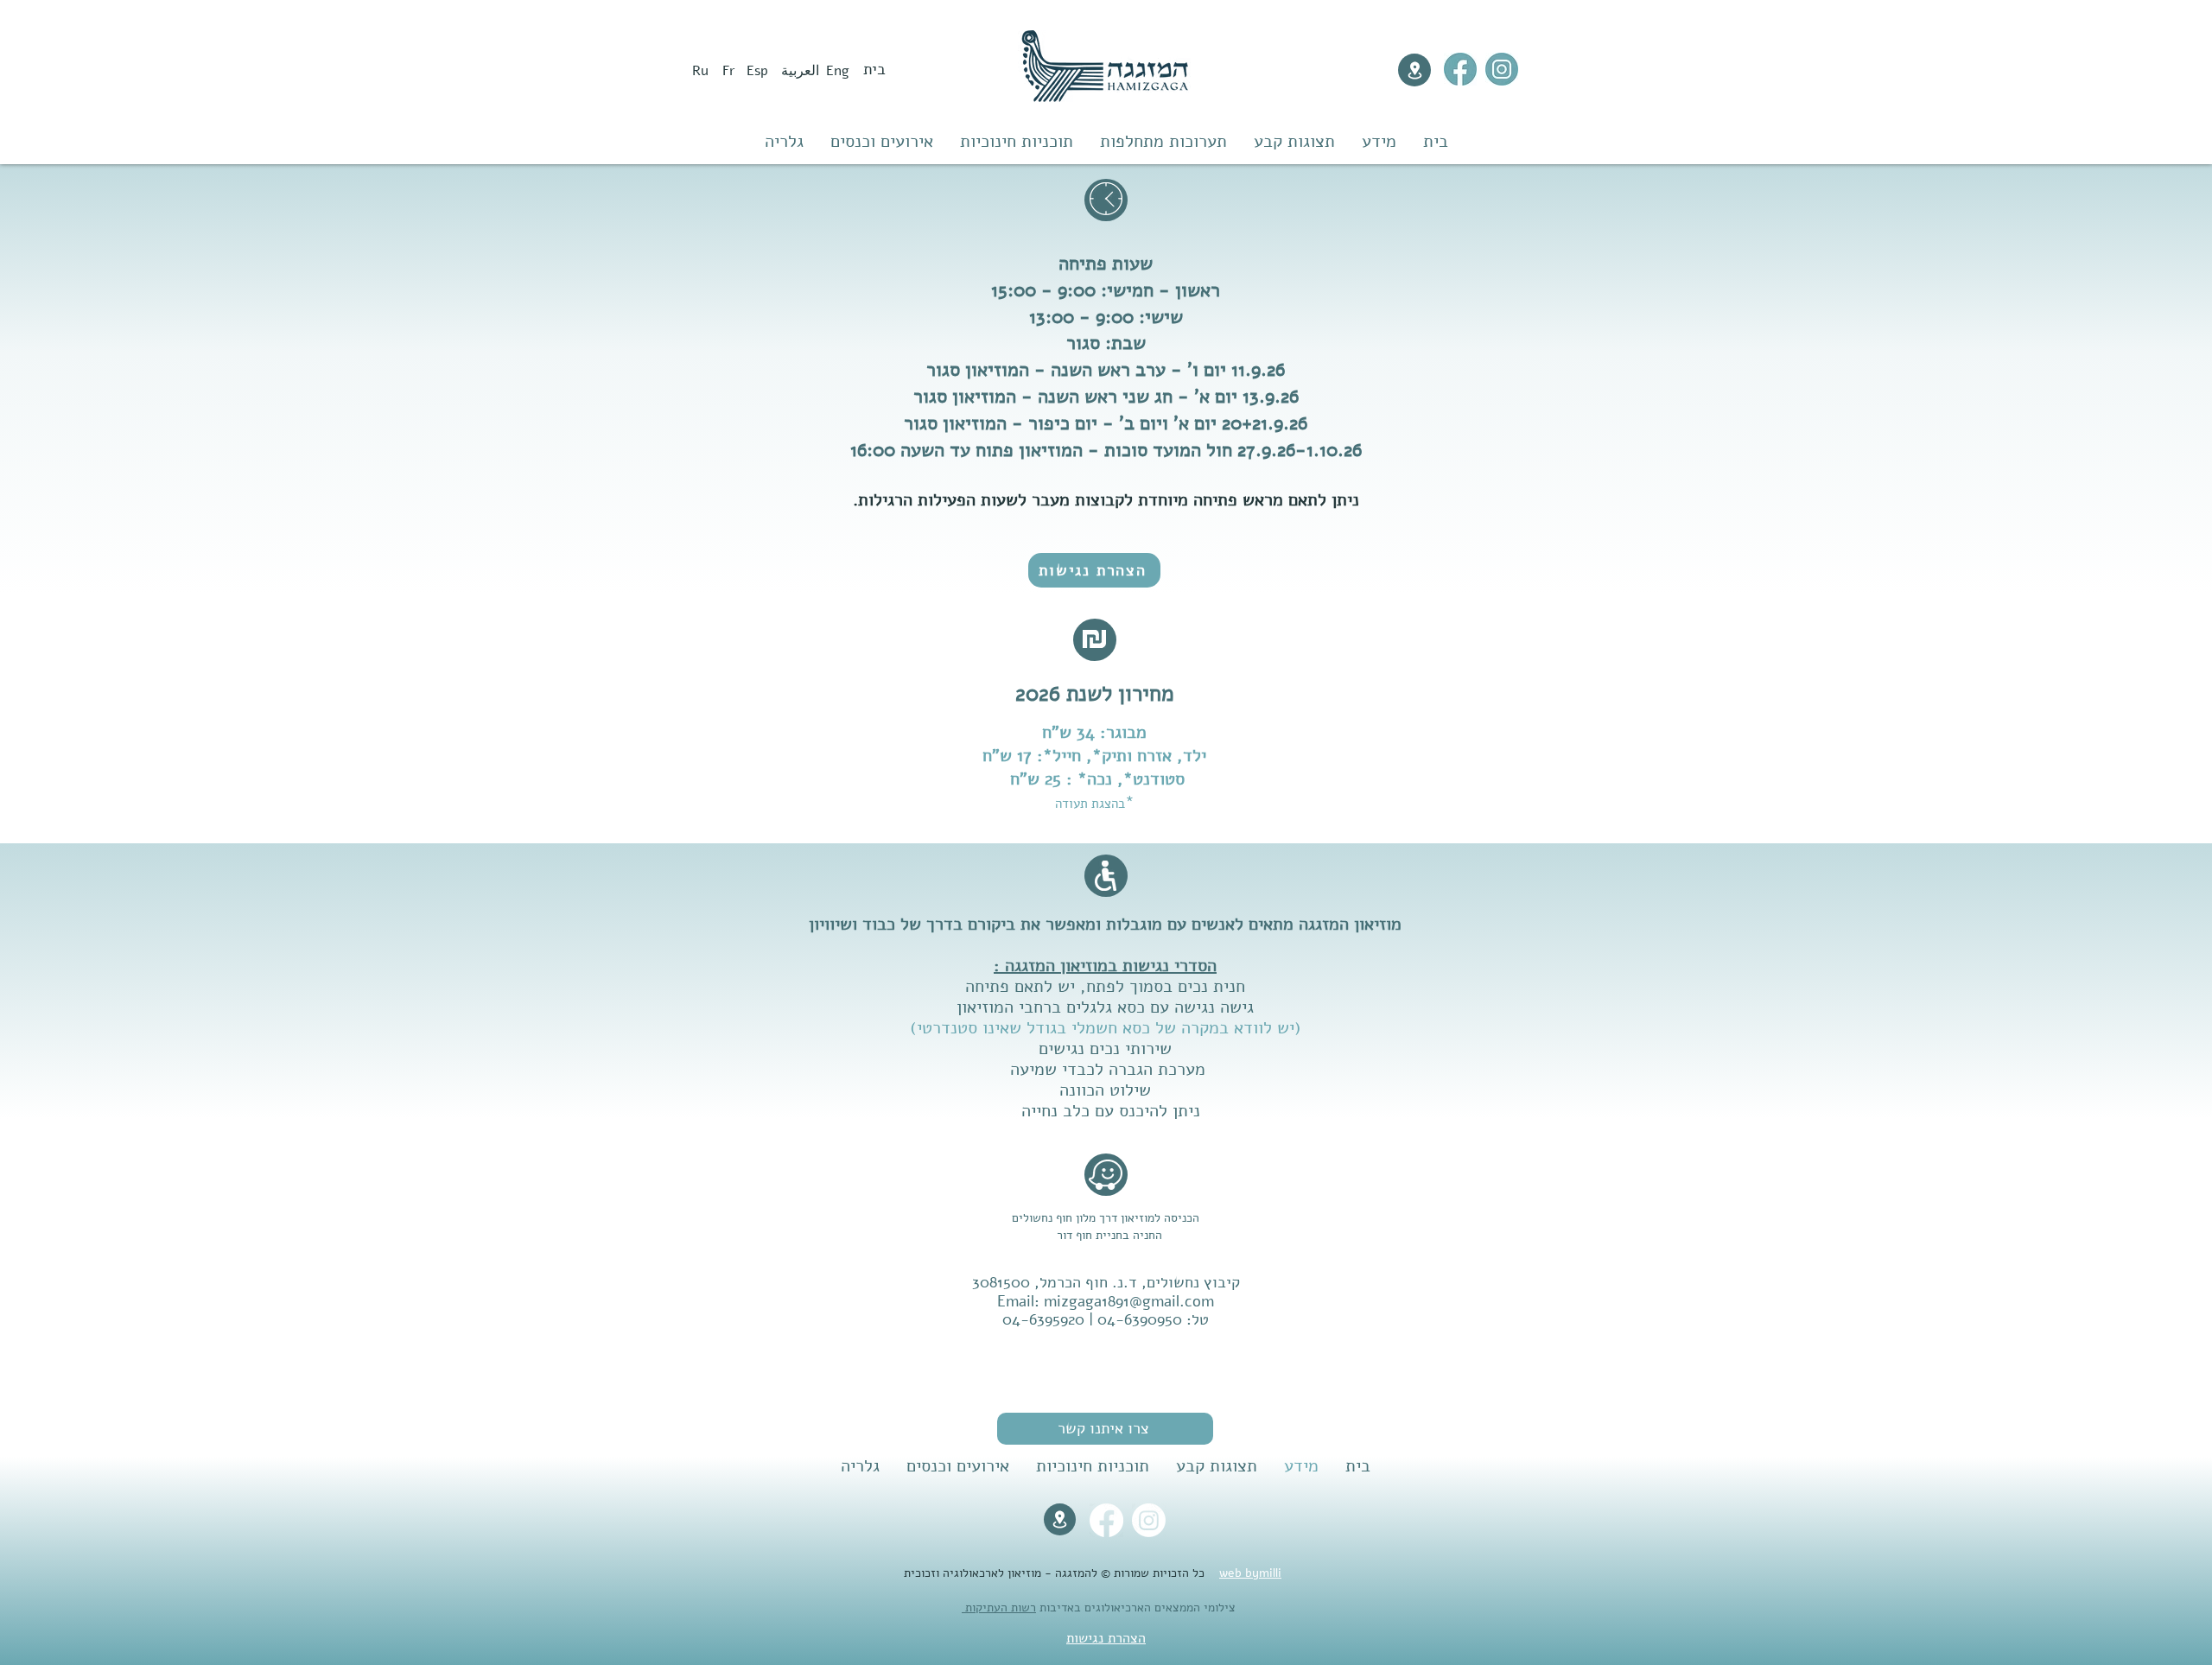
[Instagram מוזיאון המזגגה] (1149, 1520)
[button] (1105, 1429)
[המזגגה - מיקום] (1414, 70)
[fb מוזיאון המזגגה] (1460, 69)
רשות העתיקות (999, 1608)
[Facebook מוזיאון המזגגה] (1106, 1520)
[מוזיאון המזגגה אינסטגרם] (1502, 69)
